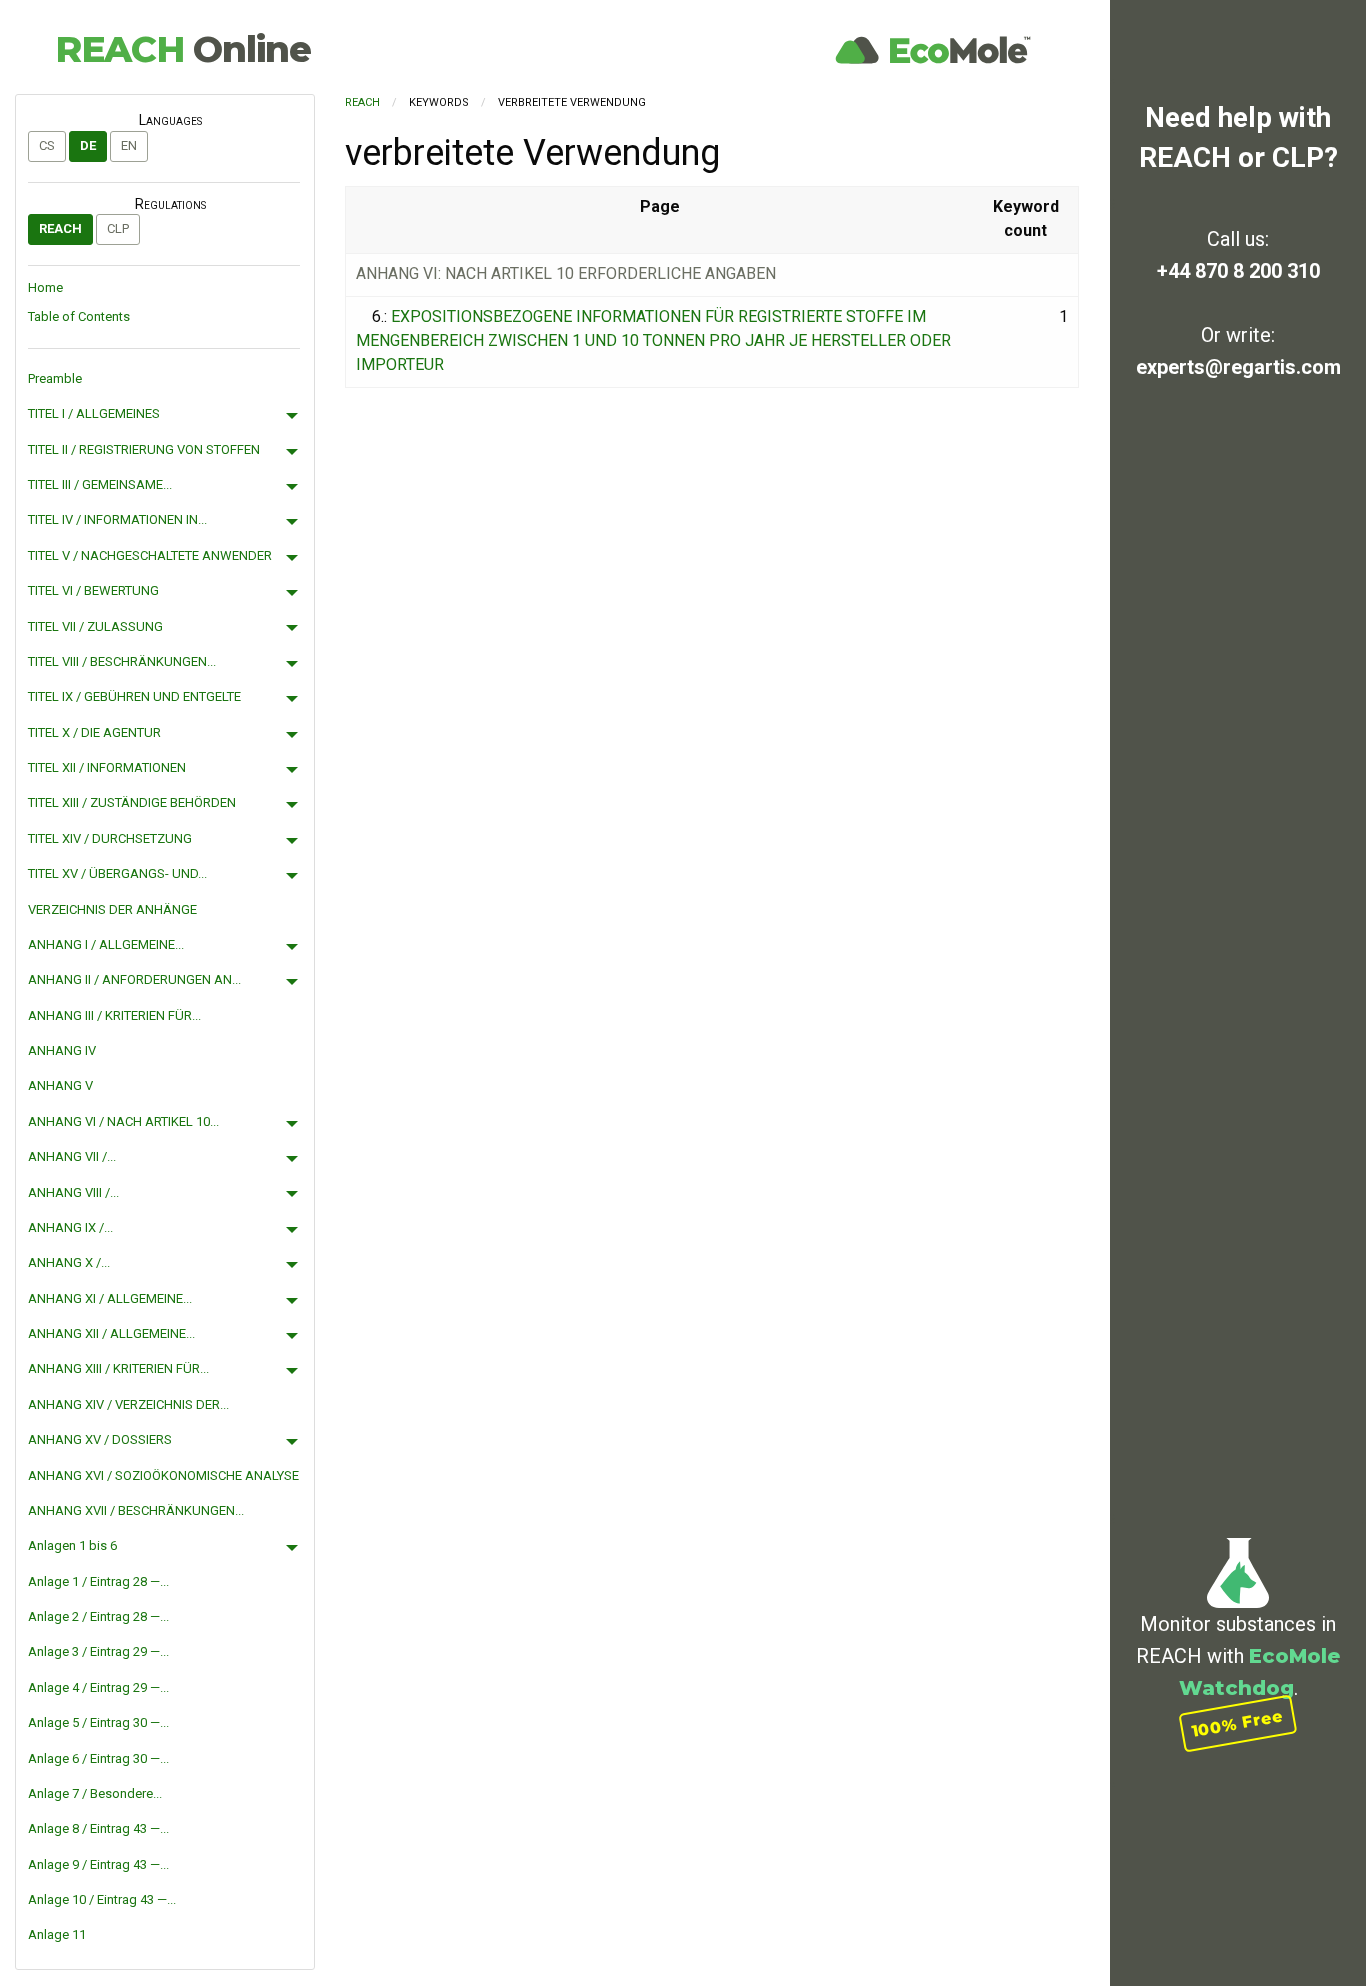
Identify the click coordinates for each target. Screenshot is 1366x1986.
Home (45, 287)
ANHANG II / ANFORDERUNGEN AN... (134, 979)
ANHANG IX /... (70, 1227)
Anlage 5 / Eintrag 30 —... (98, 1722)
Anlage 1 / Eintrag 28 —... (98, 1581)
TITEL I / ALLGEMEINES (94, 413)
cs (47, 145)
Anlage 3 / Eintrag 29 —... (98, 1651)
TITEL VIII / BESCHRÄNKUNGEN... (122, 661)
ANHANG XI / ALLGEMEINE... (110, 1298)
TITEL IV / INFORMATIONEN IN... (117, 519)
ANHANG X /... (69, 1262)
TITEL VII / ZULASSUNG (95, 626)
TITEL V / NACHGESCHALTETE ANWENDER (150, 555)
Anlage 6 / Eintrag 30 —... (98, 1758)
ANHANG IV (62, 1050)
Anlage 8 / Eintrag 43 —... (98, 1828)
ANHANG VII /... (72, 1156)
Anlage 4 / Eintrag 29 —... (98, 1687)
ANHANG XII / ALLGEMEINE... (111, 1333)
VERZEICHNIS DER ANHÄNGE (112, 909)
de (88, 145)
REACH (183, 49)
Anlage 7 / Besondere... (95, 1793)
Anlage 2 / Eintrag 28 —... (98, 1616)
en (129, 145)
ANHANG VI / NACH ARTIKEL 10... (123, 1121)
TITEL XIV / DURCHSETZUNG (110, 838)
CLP (118, 228)
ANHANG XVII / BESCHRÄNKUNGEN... (136, 1510)
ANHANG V (60, 1085)
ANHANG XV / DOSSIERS (100, 1439)
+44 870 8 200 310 (1238, 271)
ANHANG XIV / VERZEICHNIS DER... (128, 1404)
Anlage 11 (57, 1934)
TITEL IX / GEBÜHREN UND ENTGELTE (134, 696)
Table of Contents (79, 316)
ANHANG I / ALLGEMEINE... (106, 944)
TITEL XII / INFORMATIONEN (107, 767)
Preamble (55, 378)
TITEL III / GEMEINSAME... (100, 484)
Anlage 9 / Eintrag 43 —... (98, 1864)
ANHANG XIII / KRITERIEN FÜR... (118, 1368)
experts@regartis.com (1238, 367)
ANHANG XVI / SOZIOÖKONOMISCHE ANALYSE (163, 1475)
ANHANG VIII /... (73, 1192)
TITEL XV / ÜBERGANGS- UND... (117, 873)
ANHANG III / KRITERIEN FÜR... (114, 1015)
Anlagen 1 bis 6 (72, 1545)
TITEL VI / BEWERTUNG (93, 590)
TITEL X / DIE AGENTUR (94, 732)
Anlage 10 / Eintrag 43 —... (102, 1899)
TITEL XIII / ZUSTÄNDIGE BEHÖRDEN (132, 802)
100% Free (1238, 1723)
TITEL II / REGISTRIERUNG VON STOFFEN (144, 449)
